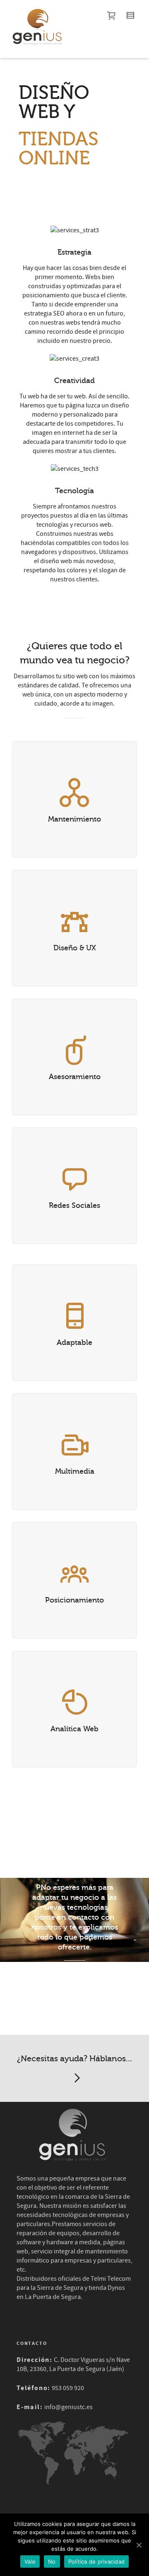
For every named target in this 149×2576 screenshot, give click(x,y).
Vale (30, 2562)
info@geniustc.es (68, 2407)
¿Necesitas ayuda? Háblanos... (74, 2059)
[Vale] (139, 2545)
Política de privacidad (97, 2562)
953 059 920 (68, 2388)
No (52, 2562)
